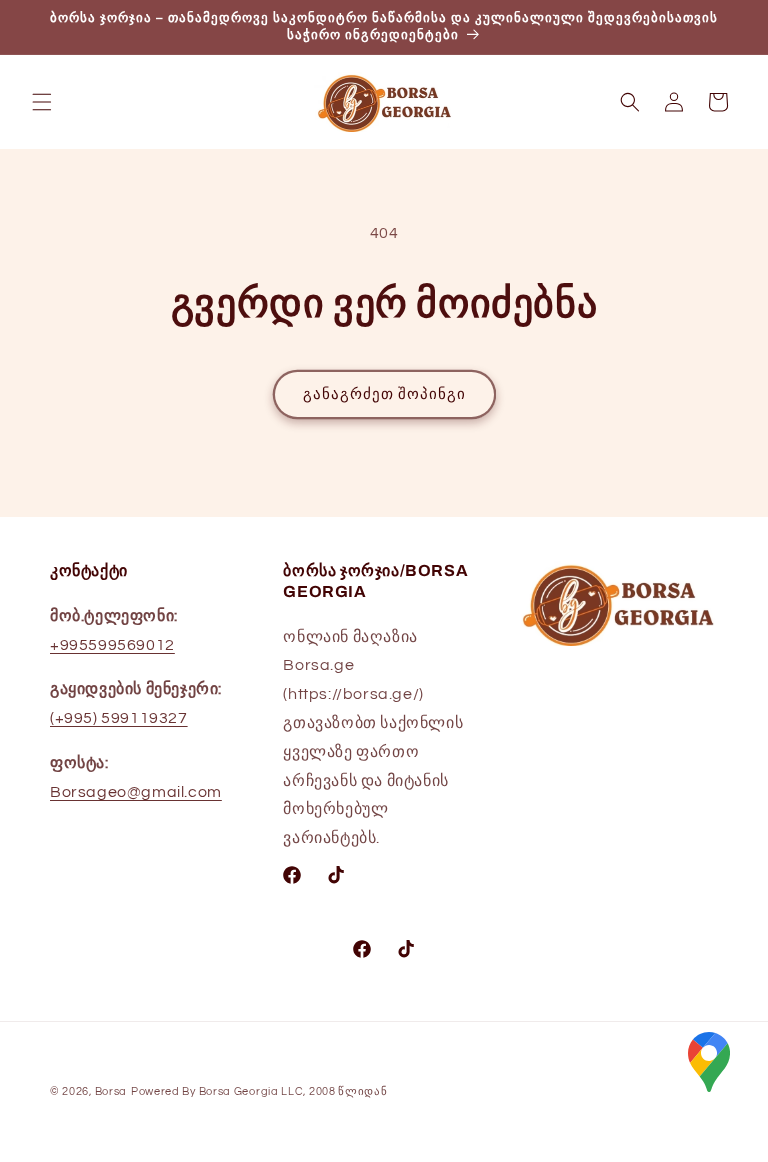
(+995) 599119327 (119, 718)
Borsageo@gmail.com (136, 792)
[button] (42, 102)
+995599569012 (112, 645)
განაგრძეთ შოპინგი (384, 394)
